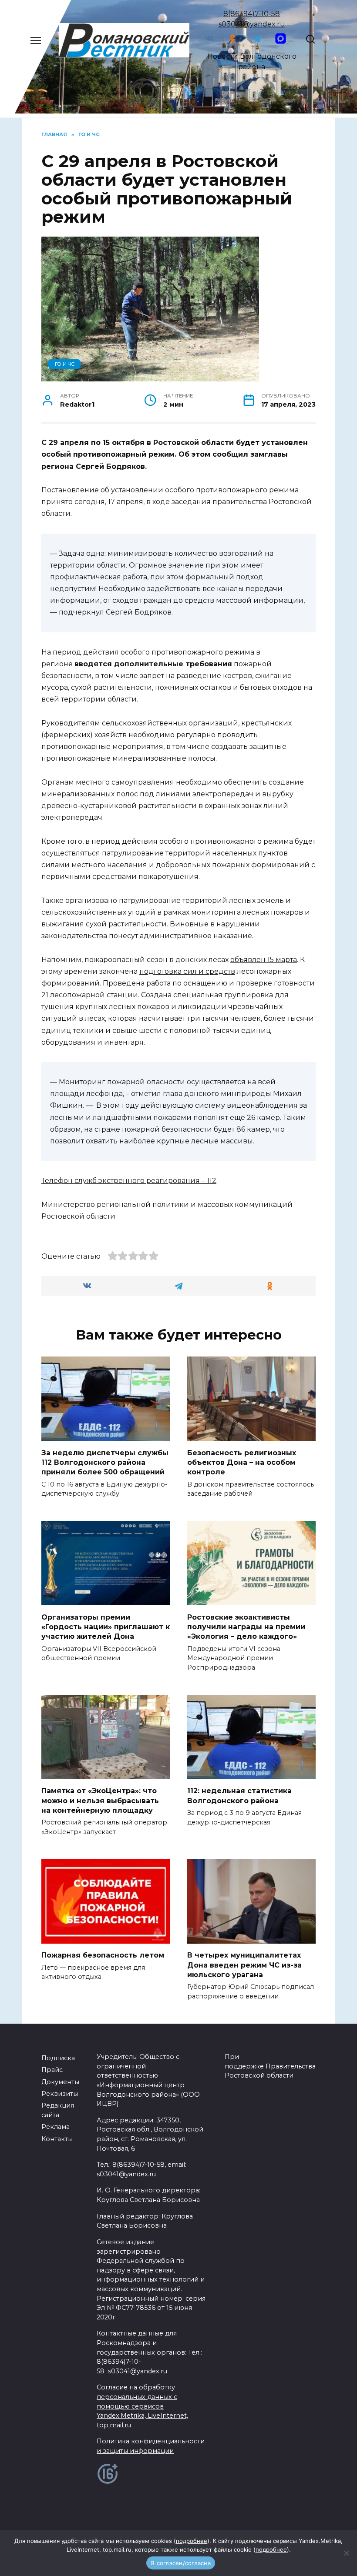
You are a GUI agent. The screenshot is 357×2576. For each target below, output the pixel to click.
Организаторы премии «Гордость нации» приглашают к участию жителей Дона (106, 1627)
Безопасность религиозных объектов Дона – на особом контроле (242, 1462)
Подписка (58, 2058)
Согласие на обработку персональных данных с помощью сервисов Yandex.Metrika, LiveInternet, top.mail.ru (142, 2406)
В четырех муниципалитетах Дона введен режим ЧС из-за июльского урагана (244, 1965)
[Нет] (346, 2553)
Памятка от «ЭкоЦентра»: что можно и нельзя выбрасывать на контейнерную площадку (100, 1801)
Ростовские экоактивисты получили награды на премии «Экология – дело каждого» (246, 1627)
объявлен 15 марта (264, 960)
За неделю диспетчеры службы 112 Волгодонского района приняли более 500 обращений (105, 1462)
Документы (60, 2082)
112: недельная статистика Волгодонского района (239, 1796)
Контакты (57, 2139)
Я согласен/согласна (181, 2563)
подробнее (192, 2541)
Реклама (56, 2127)
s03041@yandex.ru (252, 24)
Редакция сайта (58, 2110)
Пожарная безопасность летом (103, 1955)
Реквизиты (60, 2094)
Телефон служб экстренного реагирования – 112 (129, 1181)
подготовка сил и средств (187, 971)
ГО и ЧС (65, 364)
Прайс (52, 2070)
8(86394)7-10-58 (252, 14)
